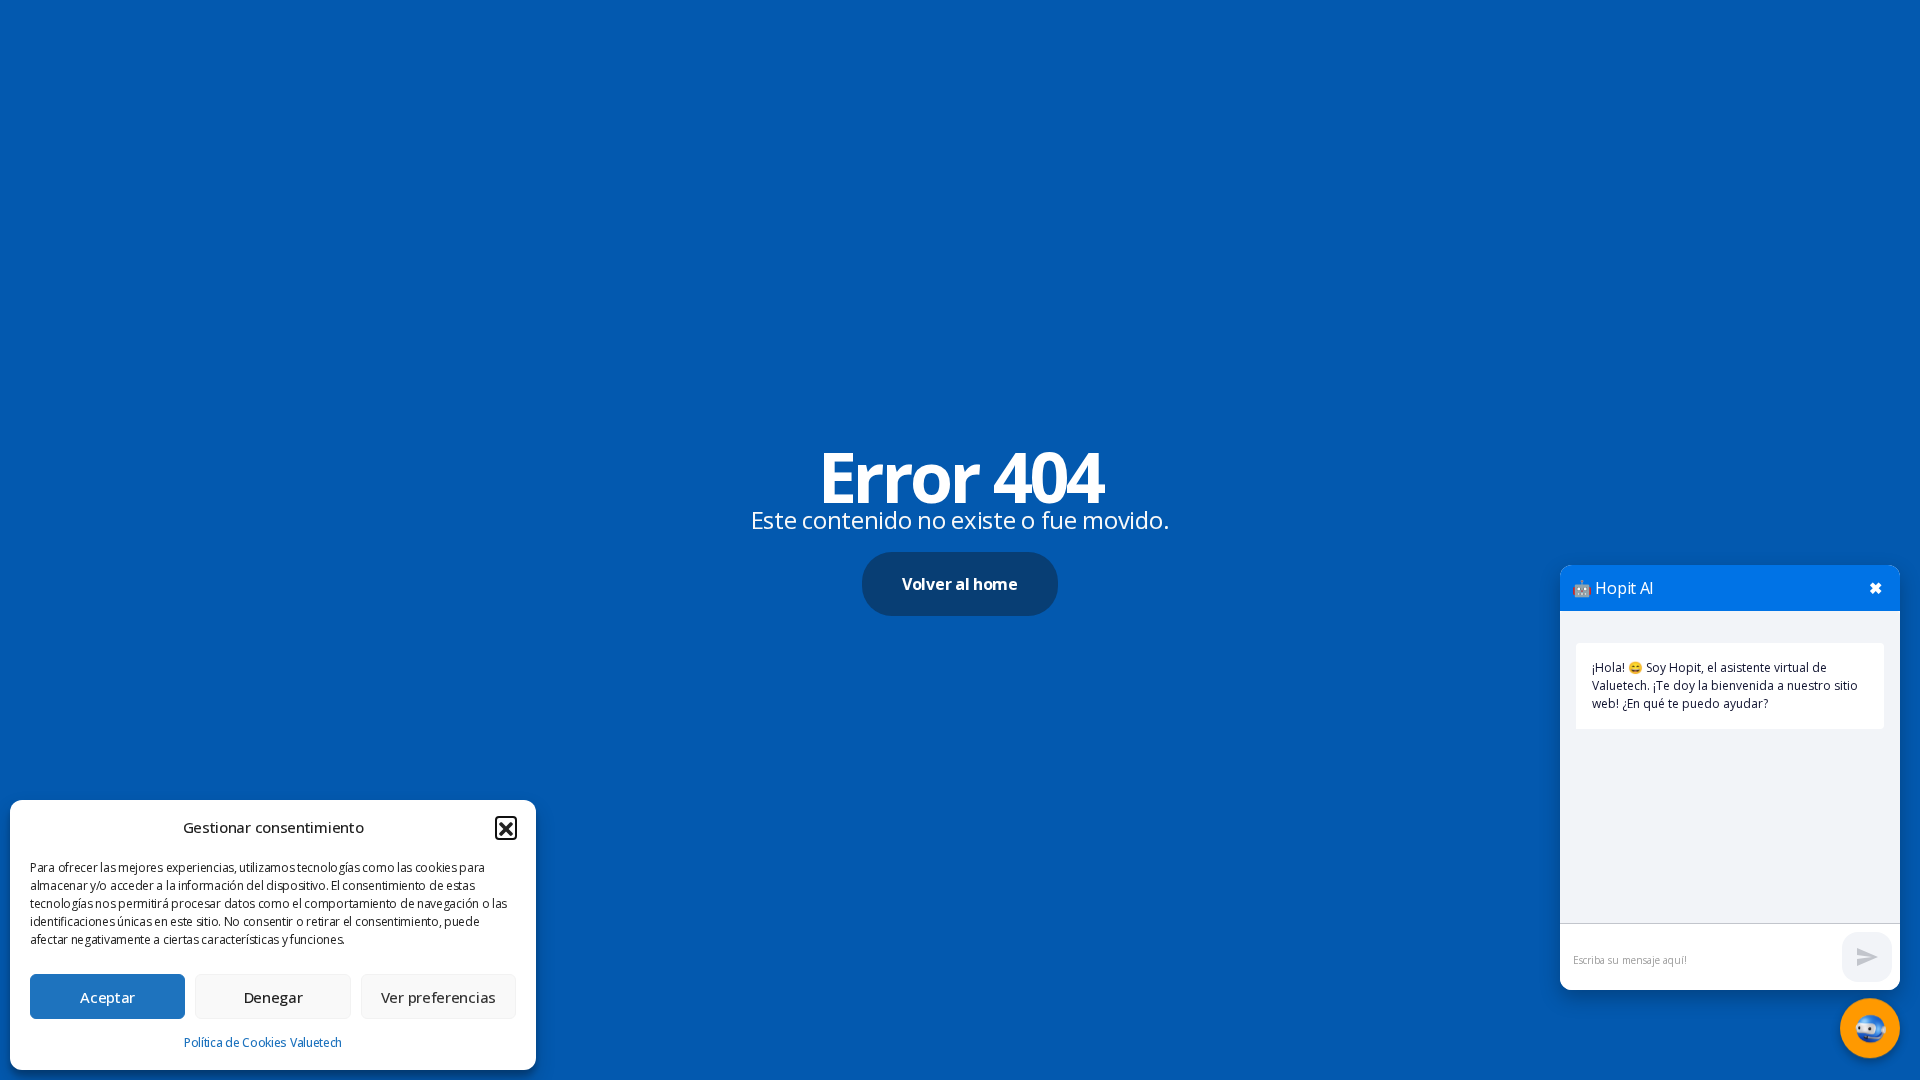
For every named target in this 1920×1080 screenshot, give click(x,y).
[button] (506, 827)
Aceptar (107, 997)
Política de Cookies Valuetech (263, 1042)
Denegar (273, 997)
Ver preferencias (438, 997)
